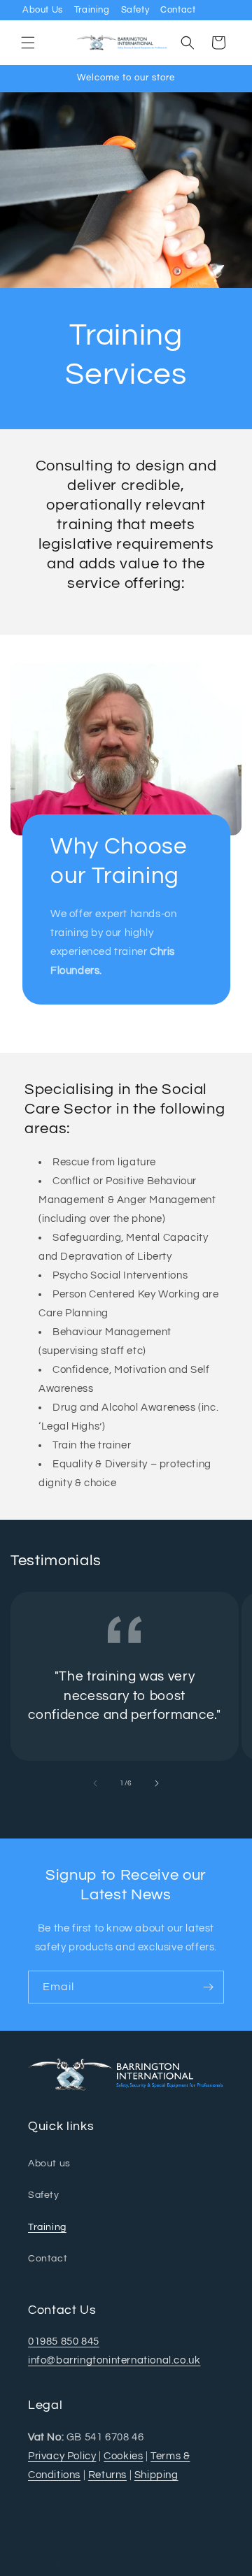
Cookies (123, 2456)
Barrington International (103, 2564)
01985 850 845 (64, 2341)
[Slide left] (95, 1783)
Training (92, 10)
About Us (43, 10)
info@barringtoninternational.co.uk (114, 2360)
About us (49, 2164)
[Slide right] (157, 1783)
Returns (107, 2475)
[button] (28, 43)
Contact (178, 10)
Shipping (156, 2475)
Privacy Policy (62, 2456)
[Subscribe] (208, 1987)
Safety (135, 10)
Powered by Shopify (190, 2564)
